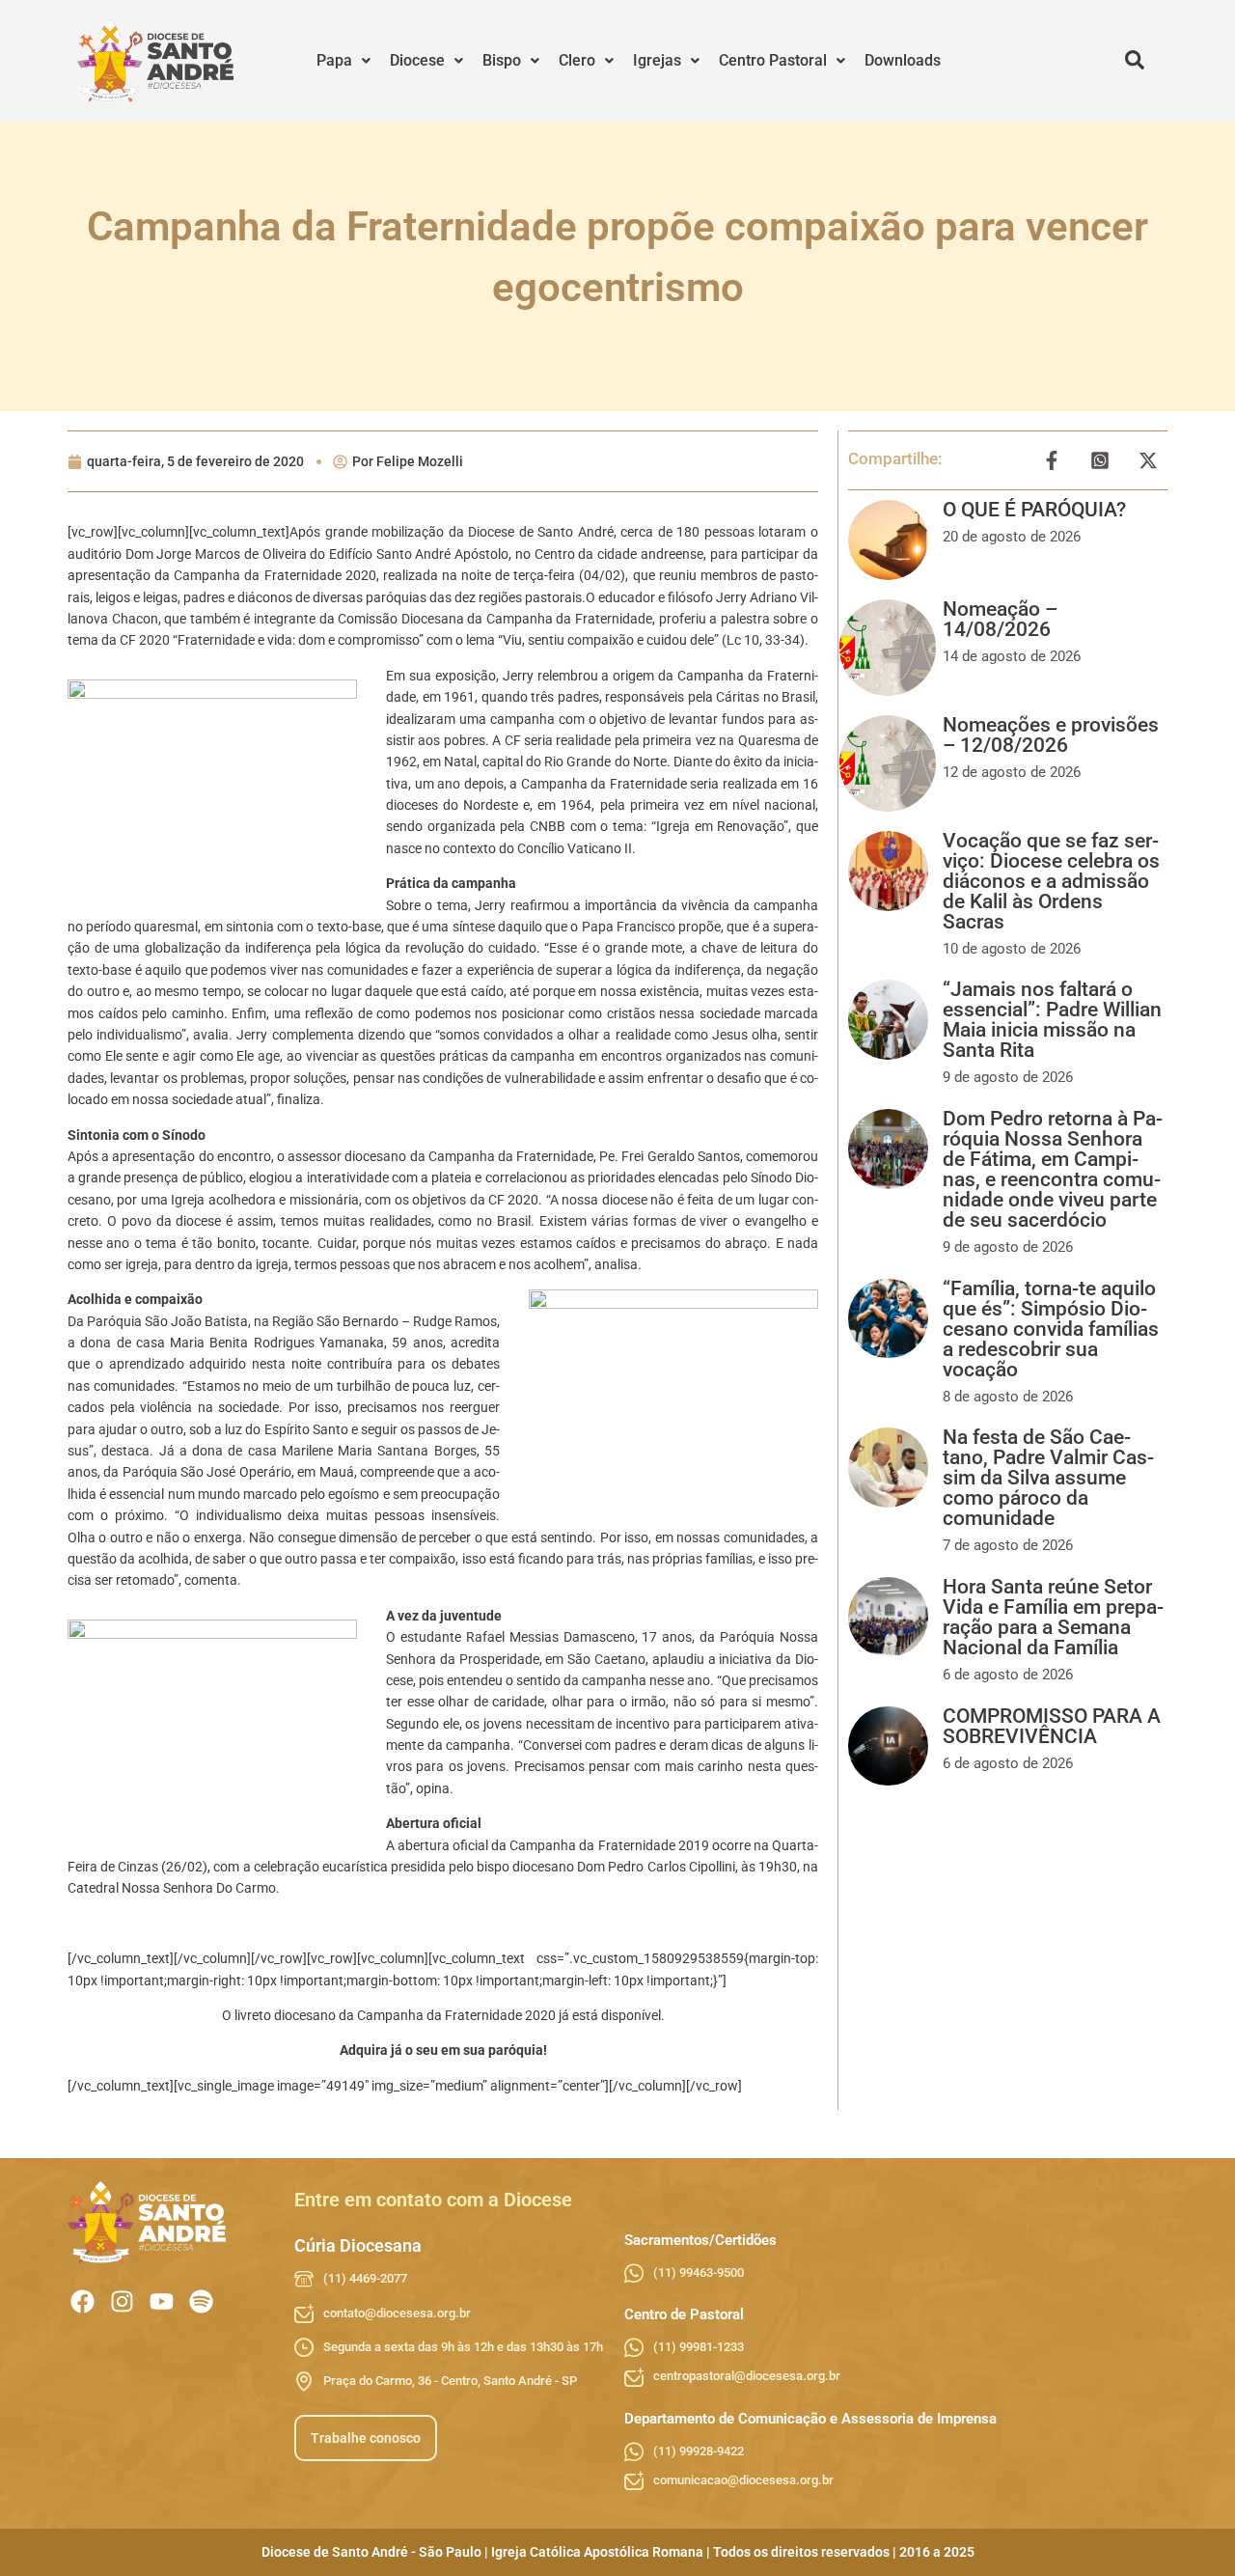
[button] (343, 61)
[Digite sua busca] (1135, 61)
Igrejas (657, 60)
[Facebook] (82, 2301)
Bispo (502, 60)
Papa (334, 60)
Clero (577, 60)
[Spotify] (201, 2301)
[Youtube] (162, 2301)
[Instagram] (122, 2301)
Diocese (417, 60)
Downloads (903, 60)
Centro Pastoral (773, 60)
